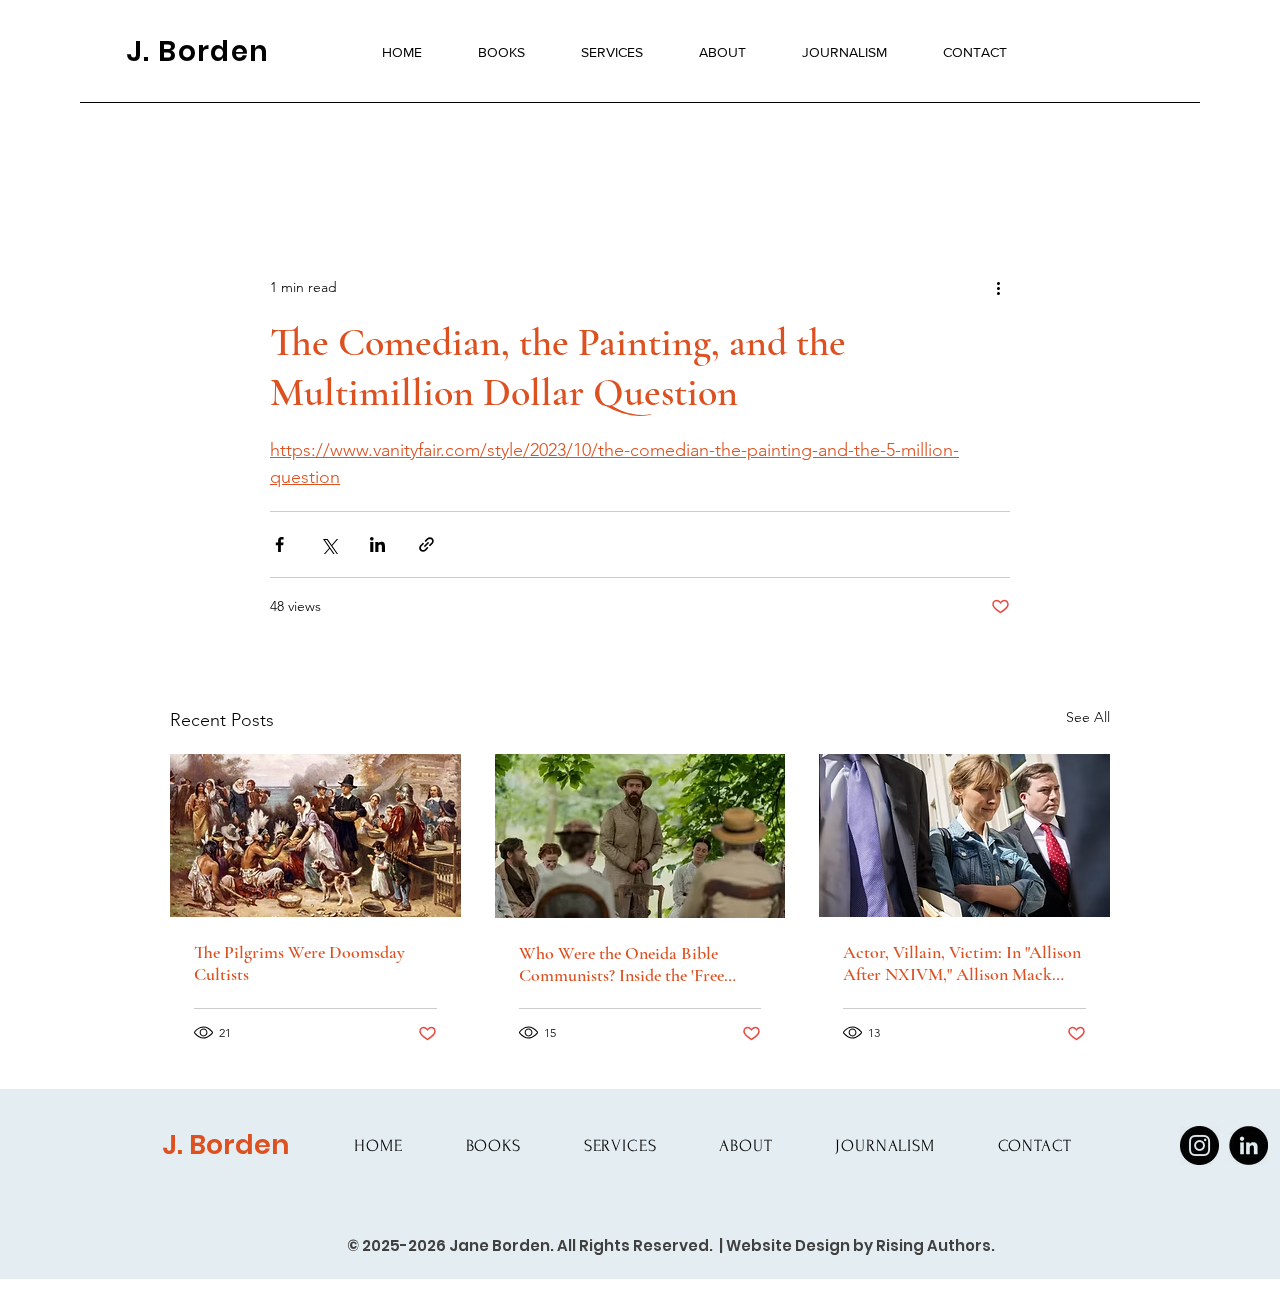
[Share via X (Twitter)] (328, 544)
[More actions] (998, 287)
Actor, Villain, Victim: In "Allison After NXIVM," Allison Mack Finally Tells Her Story (962, 963)
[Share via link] (426, 544)
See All (1088, 717)
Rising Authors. (935, 1245)
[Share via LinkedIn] (377, 544)
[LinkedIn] (1248, 1145)
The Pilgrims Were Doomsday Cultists (299, 963)
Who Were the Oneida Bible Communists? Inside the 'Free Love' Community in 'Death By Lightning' (628, 964)
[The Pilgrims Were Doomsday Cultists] (315, 835)
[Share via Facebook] (279, 544)
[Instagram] (1199, 1145)
